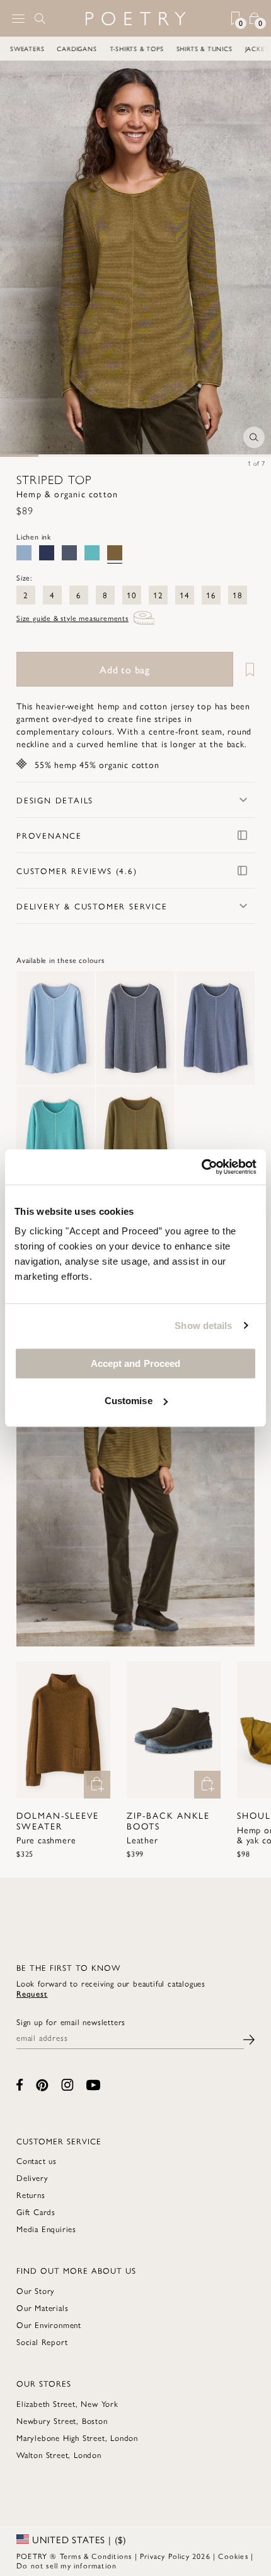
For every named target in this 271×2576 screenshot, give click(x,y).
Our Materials (42, 2307)
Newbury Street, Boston (62, 2420)
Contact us (37, 2160)
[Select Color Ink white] (47, 553)
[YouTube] (93, 2085)
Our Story (36, 2290)
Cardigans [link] (78, 49)
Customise (129, 1401)
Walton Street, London (59, 2455)
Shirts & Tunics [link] (206, 49)
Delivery (32, 2177)
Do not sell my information (66, 2565)
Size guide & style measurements (72, 618)
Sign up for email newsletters (71, 2022)
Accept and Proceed (136, 1363)
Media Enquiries (46, 2229)
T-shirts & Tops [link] (138, 49)
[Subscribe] (249, 2038)
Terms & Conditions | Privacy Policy (125, 2556)
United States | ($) (78, 2539)
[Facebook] (20, 2085)
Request (32, 1993)
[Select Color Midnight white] (69, 553)
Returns (31, 2195)
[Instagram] (67, 2085)
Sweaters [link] (28, 49)
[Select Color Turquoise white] (92, 553)
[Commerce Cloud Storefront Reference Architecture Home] (135, 19)
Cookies (233, 2556)
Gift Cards (36, 2212)
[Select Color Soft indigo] (24, 553)
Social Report (42, 2342)
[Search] (40, 18)
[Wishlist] (245, 669)
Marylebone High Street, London (77, 2437)
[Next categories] (261, 49)
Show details (203, 1326)
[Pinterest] (42, 2085)
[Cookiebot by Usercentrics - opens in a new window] (201, 1167)
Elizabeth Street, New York (67, 2403)
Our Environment (49, 2325)
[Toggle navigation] (18, 19)
